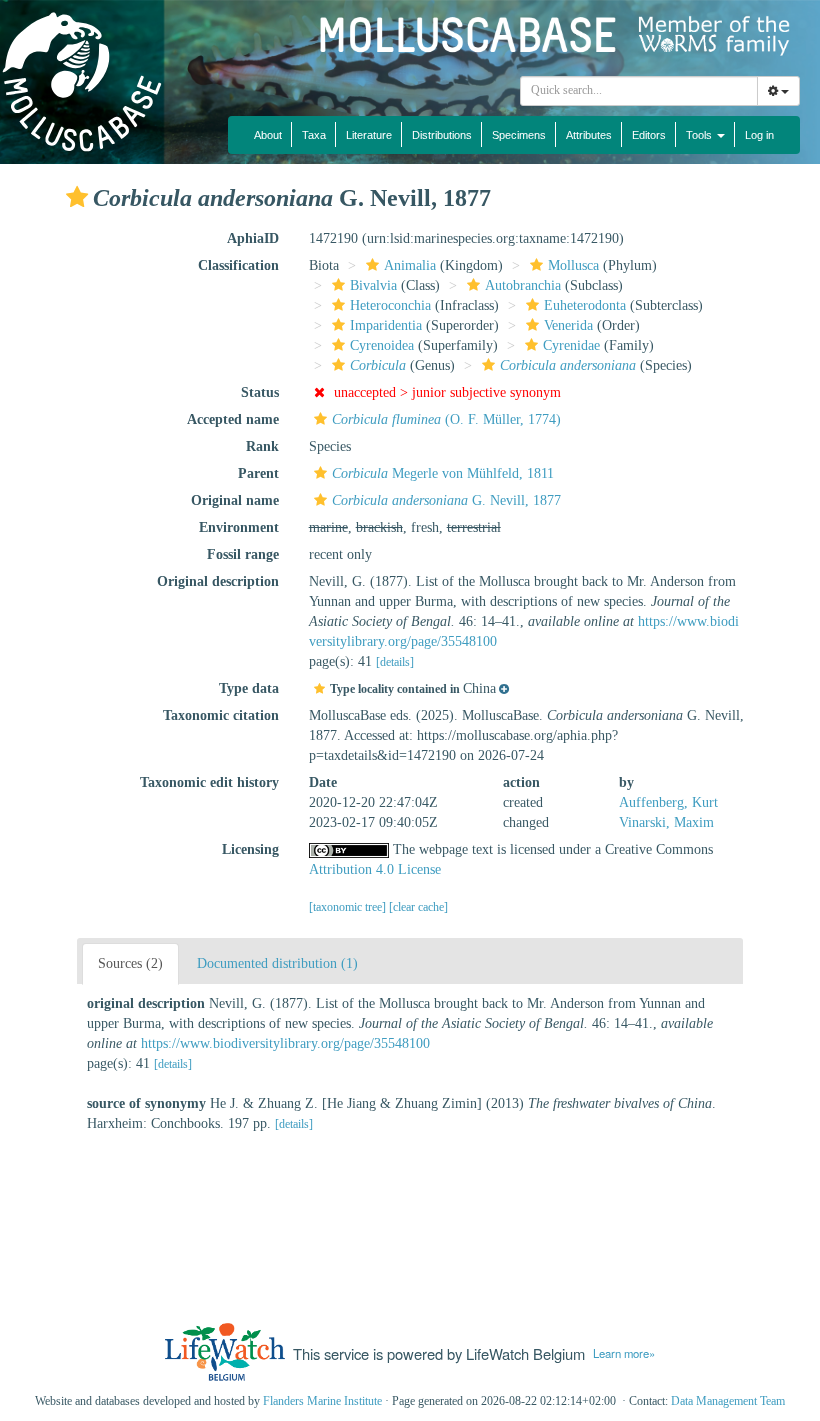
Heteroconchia (390, 305)
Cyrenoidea (382, 345)
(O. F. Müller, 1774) (446, 419)
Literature (369, 135)
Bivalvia (373, 285)
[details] (395, 662)
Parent (258, 473)
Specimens (519, 135)
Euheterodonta (585, 305)
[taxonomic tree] (349, 907)
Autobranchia (523, 285)
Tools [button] (700, 135)
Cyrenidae (571, 345)
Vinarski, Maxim (666, 822)
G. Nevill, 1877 (446, 500)
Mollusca (573, 265)
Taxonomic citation (221, 715)
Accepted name (233, 419)
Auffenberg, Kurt (668, 802)
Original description (218, 581)
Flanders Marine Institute (322, 1401)
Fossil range (243, 554)
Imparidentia (386, 325)
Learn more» (624, 1353)
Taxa (314, 135)
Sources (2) (130, 963)
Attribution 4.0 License (375, 869)
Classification (238, 265)
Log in (759, 135)
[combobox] (639, 91)
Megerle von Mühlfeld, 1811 (443, 473)
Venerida (568, 325)
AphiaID (253, 238)
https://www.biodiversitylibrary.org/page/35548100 (285, 1043)
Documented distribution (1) (277, 963)
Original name (235, 500)
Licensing (250, 849)
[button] (77, 197)
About (268, 135)
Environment (239, 527)
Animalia (410, 265)
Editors (649, 135)
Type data (249, 688)
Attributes (589, 135)
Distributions (442, 135)
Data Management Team (728, 1401)
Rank (262, 446)
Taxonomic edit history (209, 782)
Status (260, 392)
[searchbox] (639, 91)
